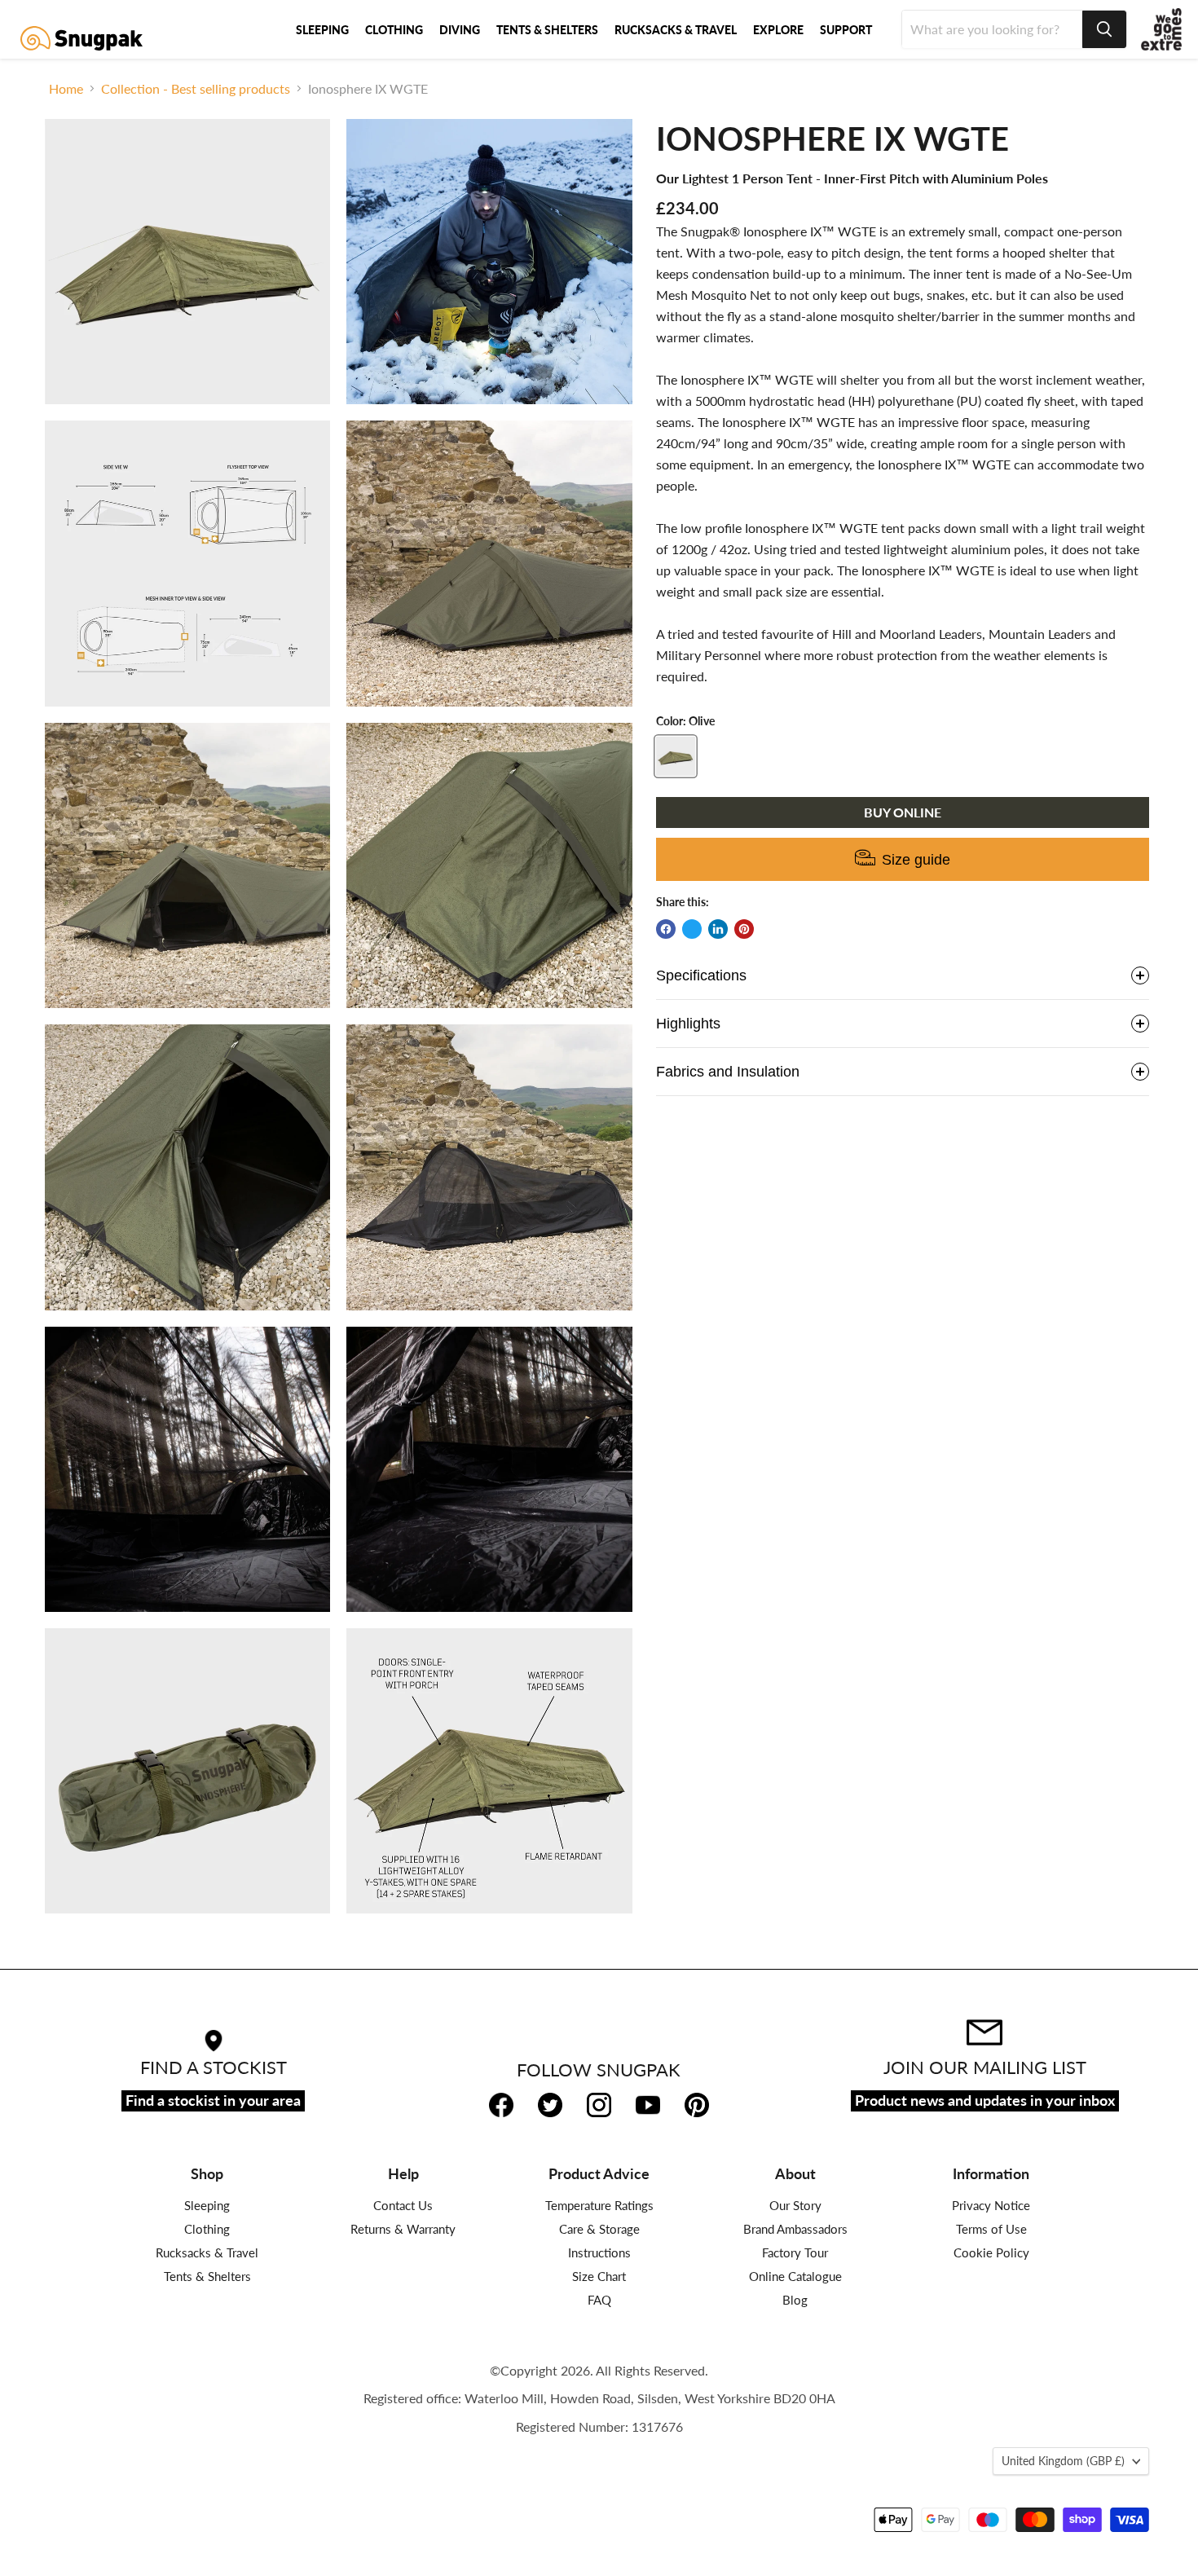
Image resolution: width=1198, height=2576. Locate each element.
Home (66, 89)
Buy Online (903, 812)
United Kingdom (1063, 2461)
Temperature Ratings (599, 2205)
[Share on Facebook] (666, 929)
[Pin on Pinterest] (744, 929)
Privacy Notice (991, 2205)
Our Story (795, 2205)
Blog (795, 2300)
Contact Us (403, 2205)
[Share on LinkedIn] (718, 929)
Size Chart (599, 2276)
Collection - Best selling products (196, 89)
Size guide (916, 860)
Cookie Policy (991, 2252)
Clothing (207, 2229)
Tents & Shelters (207, 2276)
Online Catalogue (795, 2276)
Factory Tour (795, 2252)
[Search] (1104, 29)
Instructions (599, 2252)
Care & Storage (599, 2229)
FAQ (599, 2300)
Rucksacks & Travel (207, 2252)
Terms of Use (991, 2229)
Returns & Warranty (403, 2229)
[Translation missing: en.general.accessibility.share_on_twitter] (692, 929)
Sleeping (207, 2205)
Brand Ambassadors (795, 2229)
